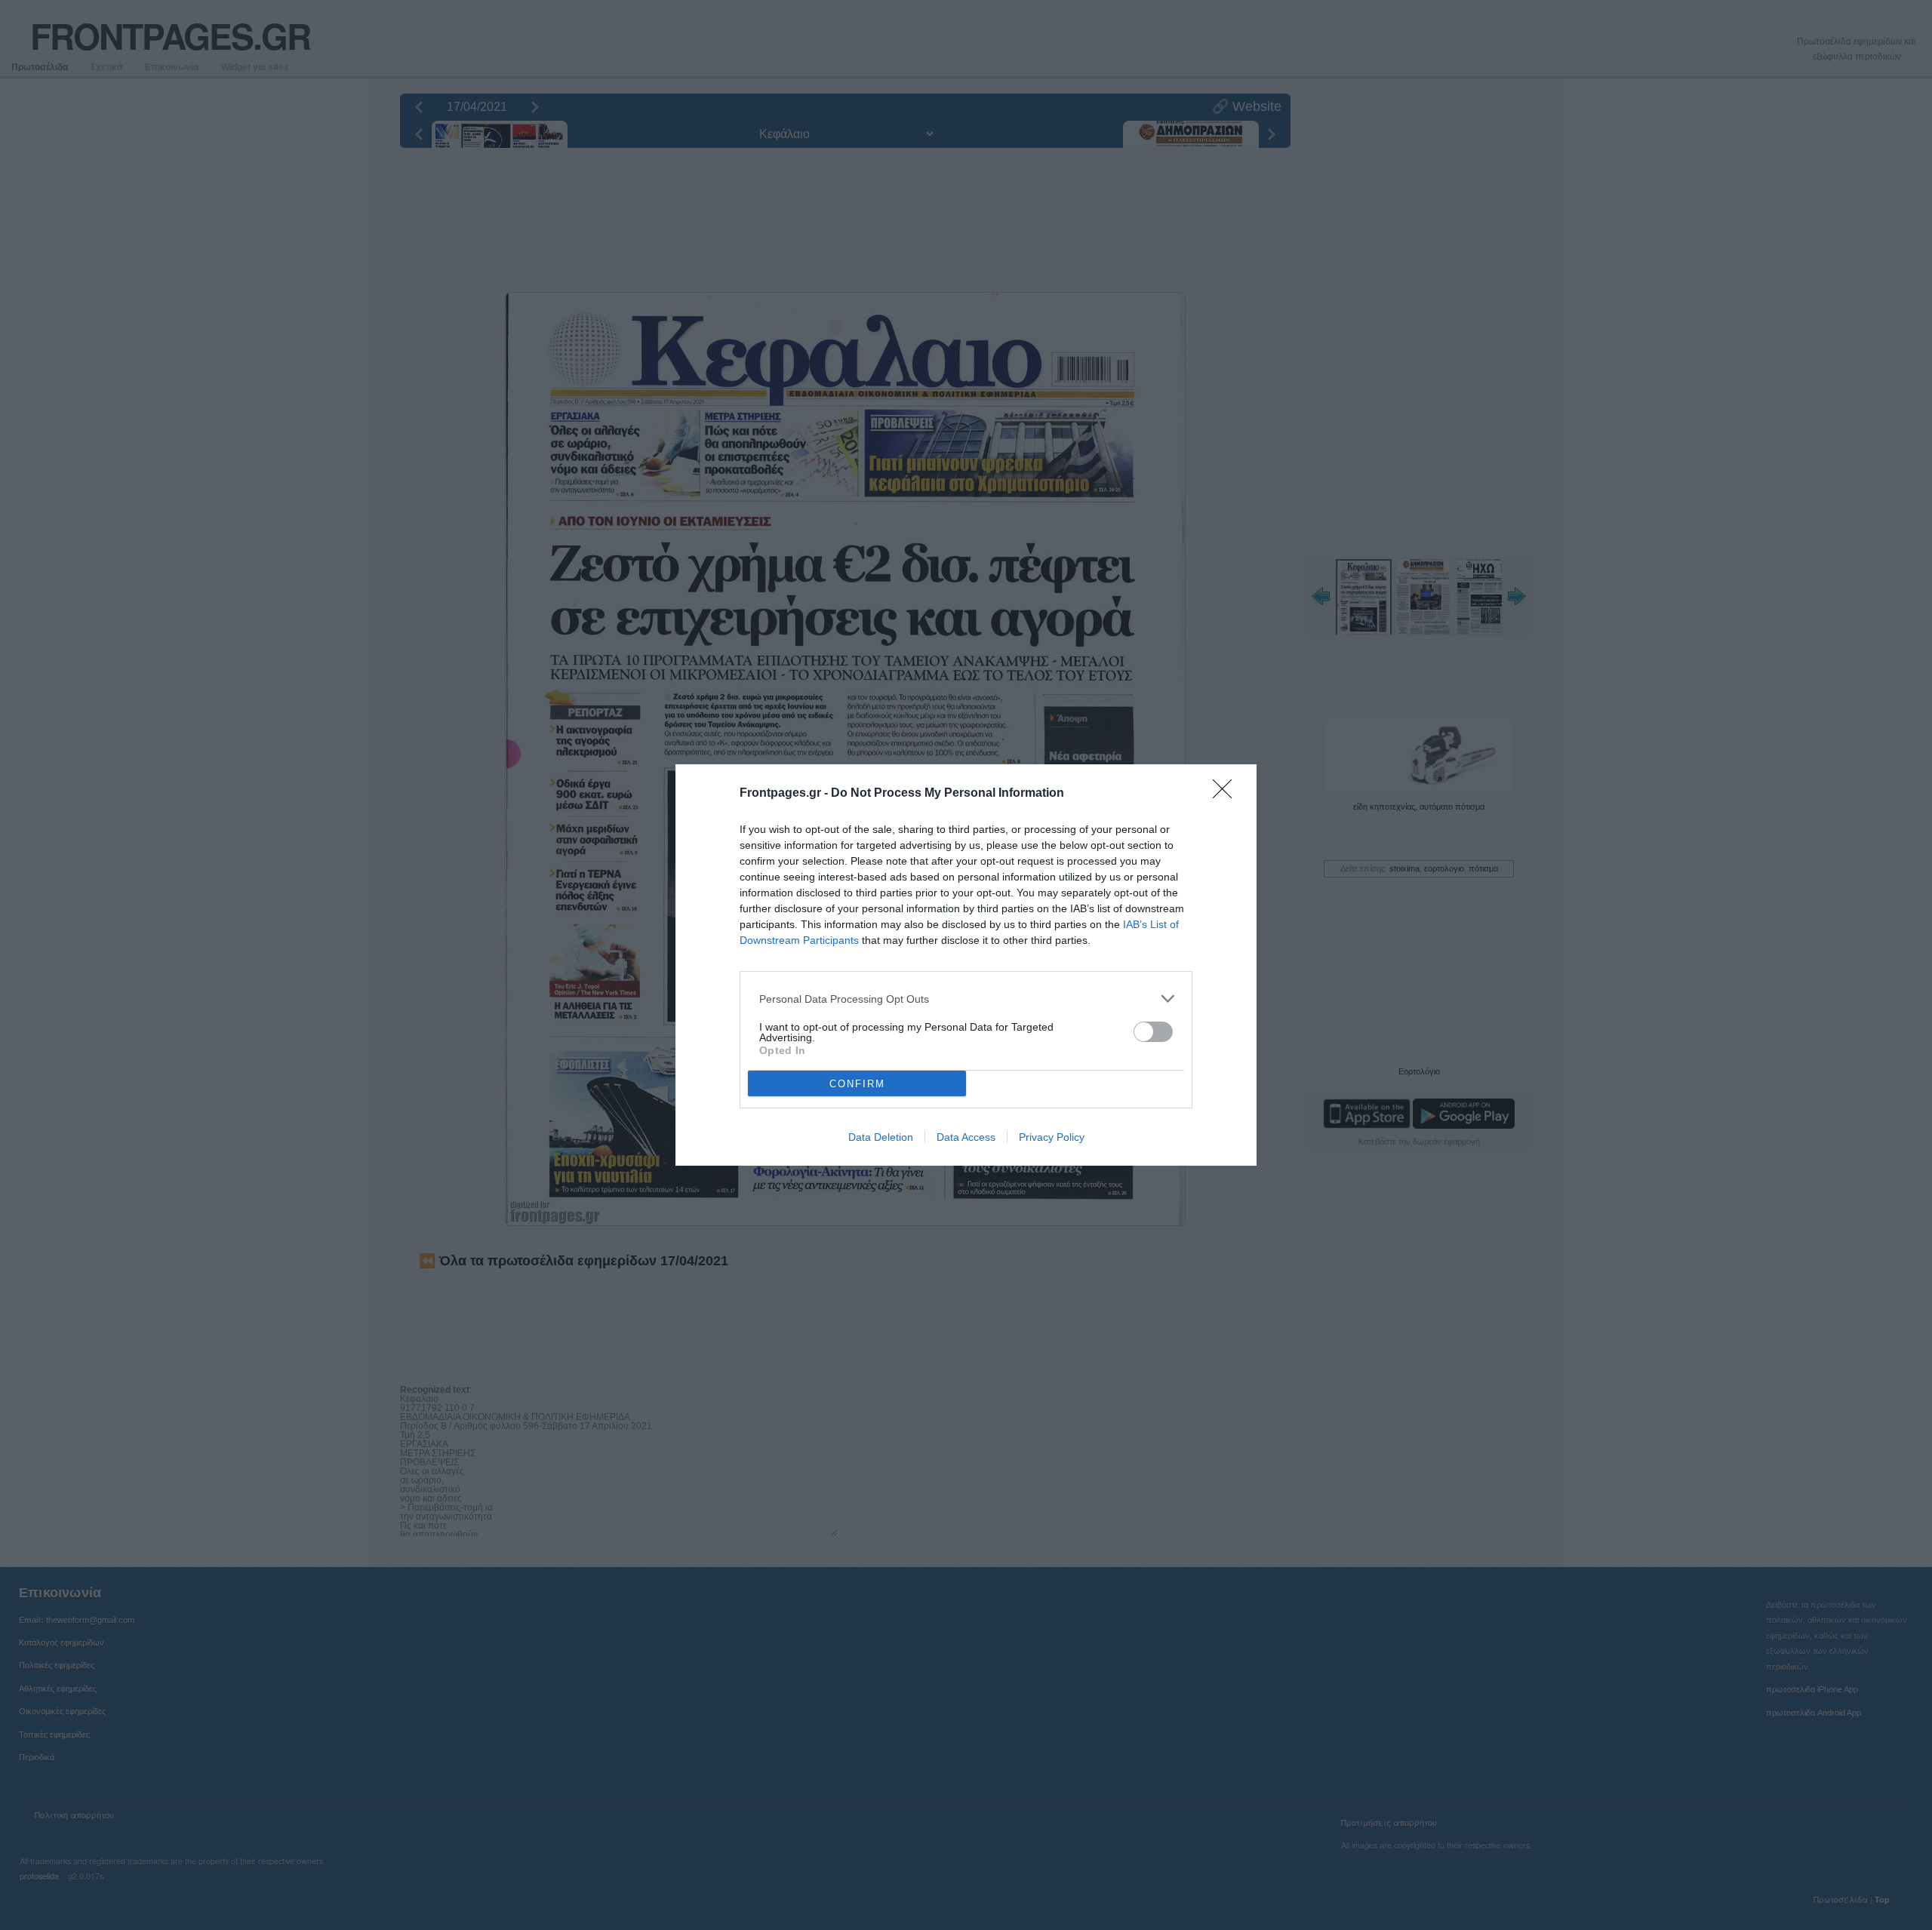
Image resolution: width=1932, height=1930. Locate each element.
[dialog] (966, 965)
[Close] (1227, 794)
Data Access (966, 1137)
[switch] (1153, 1032)
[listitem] (966, 999)
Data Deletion (881, 1137)
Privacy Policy (1052, 1137)
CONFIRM (857, 1084)
